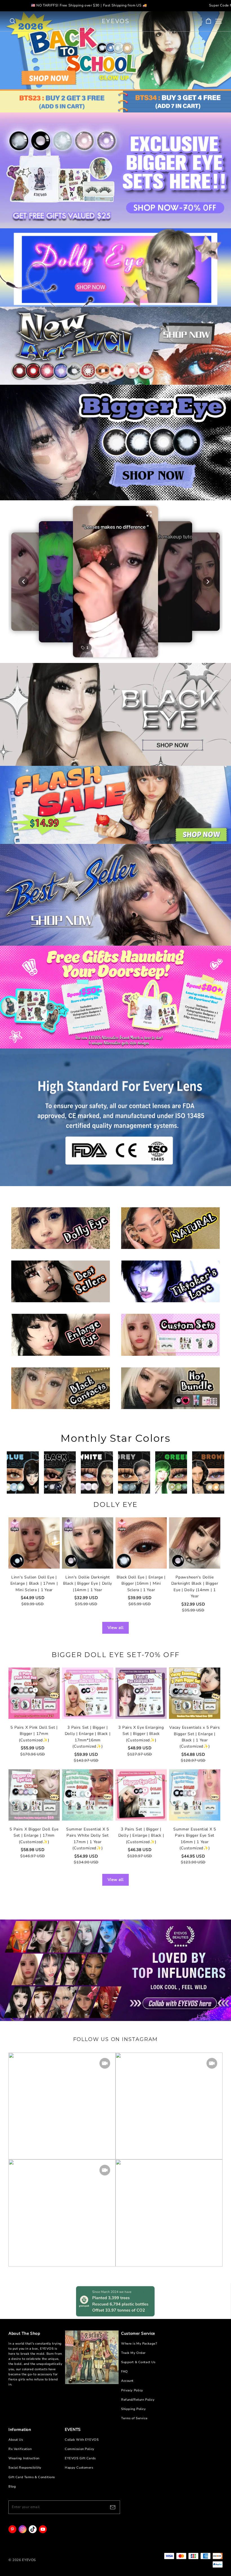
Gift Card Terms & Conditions (32, 2477)
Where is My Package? (139, 2344)
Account (127, 2381)
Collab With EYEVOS (82, 2440)
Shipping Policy (134, 2409)
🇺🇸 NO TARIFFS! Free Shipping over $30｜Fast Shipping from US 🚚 (89, 5)
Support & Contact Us (138, 2362)
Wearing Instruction (24, 2458)
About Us (16, 2440)
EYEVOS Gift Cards (80, 2458)
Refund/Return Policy (138, 2400)
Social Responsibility (25, 2468)
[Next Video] (208, 582)
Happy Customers (79, 2468)
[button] (115, 582)
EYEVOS (116, 21)
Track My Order (133, 2353)
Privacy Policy (132, 2390)
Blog (12, 2487)
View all (116, 1628)
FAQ (125, 2372)
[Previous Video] (23, 582)
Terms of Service (134, 2418)
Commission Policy (80, 2449)
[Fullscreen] (149, 514)
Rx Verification (20, 2449)
